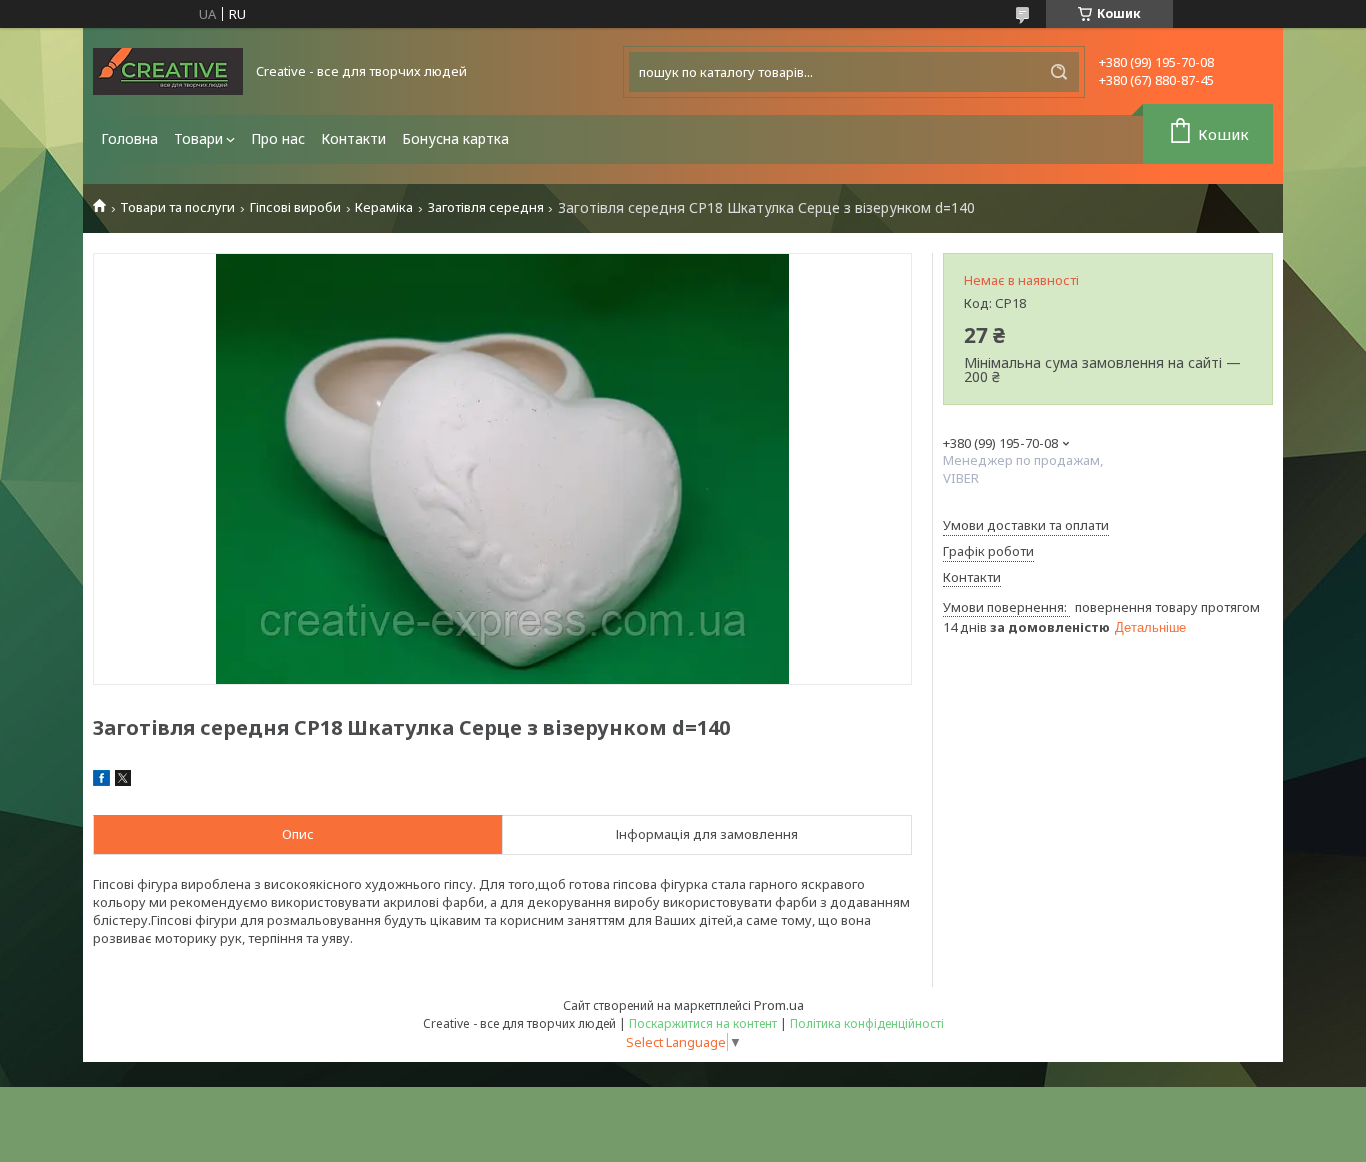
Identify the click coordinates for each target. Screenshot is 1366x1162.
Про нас (278, 138)
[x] (123, 781)
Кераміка (384, 207)
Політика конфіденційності (867, 1023)
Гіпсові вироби (295, 207)
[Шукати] (1059, 72)
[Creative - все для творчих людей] (168, 71)
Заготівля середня (486, 207)
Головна (129, 138)
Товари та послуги (177, 207)
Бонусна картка (455, 138)
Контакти (353, 138)
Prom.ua (779, 1005)
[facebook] (101, 781)
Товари (198, 138)
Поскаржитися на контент (703, 1023)
